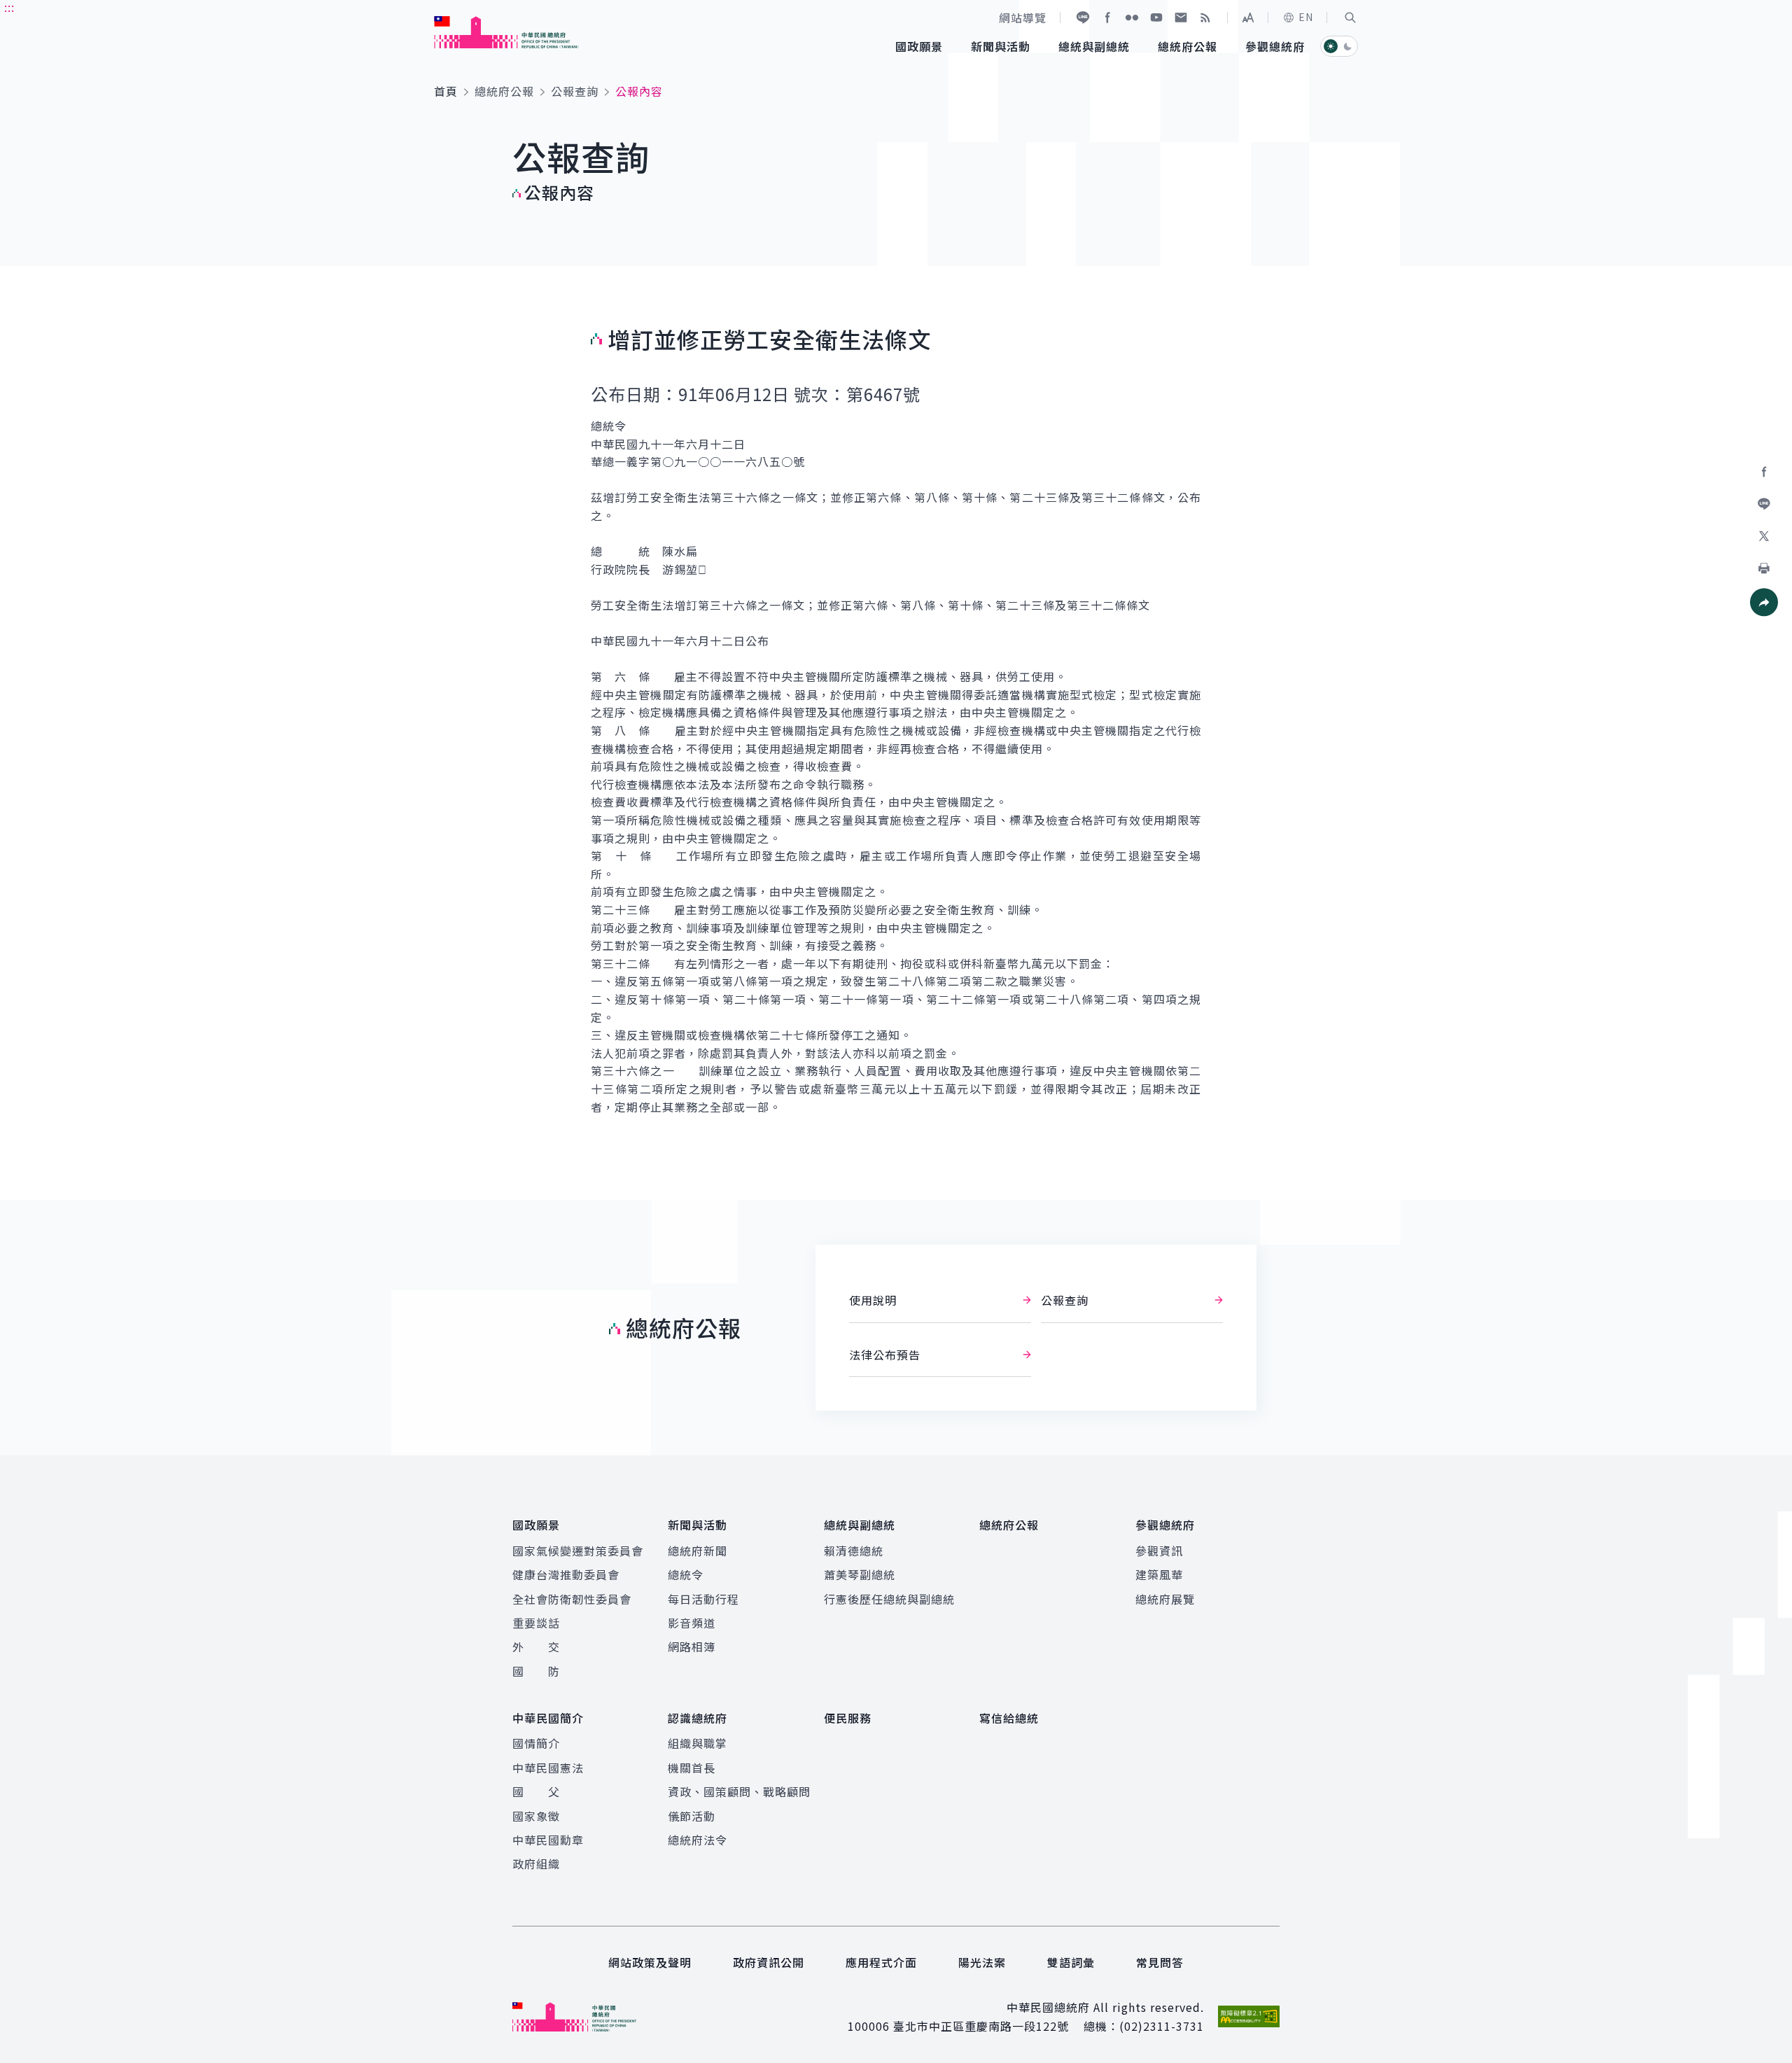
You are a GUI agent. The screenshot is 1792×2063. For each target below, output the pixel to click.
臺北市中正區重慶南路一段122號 (981, 2026)
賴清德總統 (854, 1551)
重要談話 (536, 1623)
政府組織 (536, 1863)
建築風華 (1159, 1574)
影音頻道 (692, 1623)
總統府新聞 (698, 1551)
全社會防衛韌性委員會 (572, 1599)
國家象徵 (536, 1816)
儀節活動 (692, 1816)
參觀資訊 (1159, 1551)
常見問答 (1160, 1962)
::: (9, 8)
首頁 (446, 91)
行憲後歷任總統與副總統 (889, 1599)
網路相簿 (692, 1646)
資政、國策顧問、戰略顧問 (739, 1791)
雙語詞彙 (1071, 1962)
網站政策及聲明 (650, 1962)
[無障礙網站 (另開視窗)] (1249, 2016)
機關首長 (692, 1768)
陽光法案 (982, 1962)
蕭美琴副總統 (860, 1574)
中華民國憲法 (548, 1768)
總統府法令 (698, 1840)
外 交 (536, 1646)
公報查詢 (575, 91)
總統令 (686, 1574)
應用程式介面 (881, 1962)
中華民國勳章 (548, 1840)
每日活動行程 (703, 1599)
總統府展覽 (1165, 1599)
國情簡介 (536, 1743)
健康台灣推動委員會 (566, 1574)
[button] (1350, 18)
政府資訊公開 (769, 1962)
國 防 (536, 1671)
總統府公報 (504, 91)
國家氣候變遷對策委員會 (578, 1551)
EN (1306, 17)
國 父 (536, 1791)
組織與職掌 (698, 1743)
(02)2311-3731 (1162, 2026)
